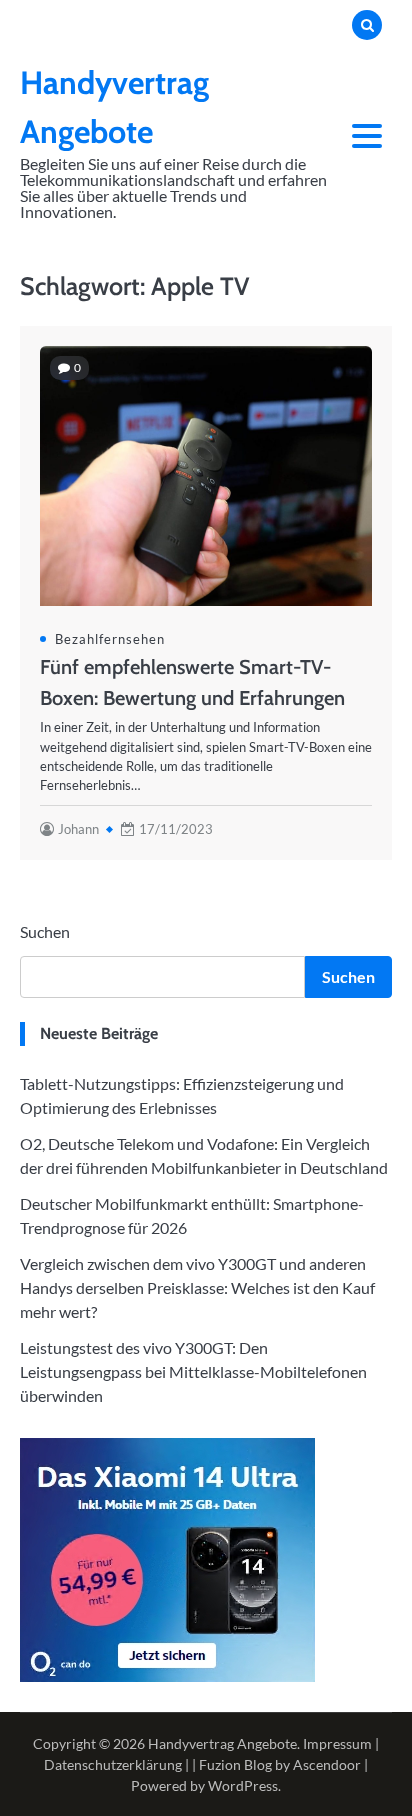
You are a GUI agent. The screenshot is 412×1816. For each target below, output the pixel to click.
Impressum (337, 1743)
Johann (78, 829)
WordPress (243, 1785)
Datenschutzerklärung (113, 1764)
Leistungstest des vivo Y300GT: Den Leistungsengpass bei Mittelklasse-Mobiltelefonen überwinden (193, 1371)
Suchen (45, 931)
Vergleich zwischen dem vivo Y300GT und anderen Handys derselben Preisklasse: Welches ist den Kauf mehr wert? (197, 1287)
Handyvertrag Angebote (222, 1743)
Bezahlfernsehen (110, 639)
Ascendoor (327, 1764)
